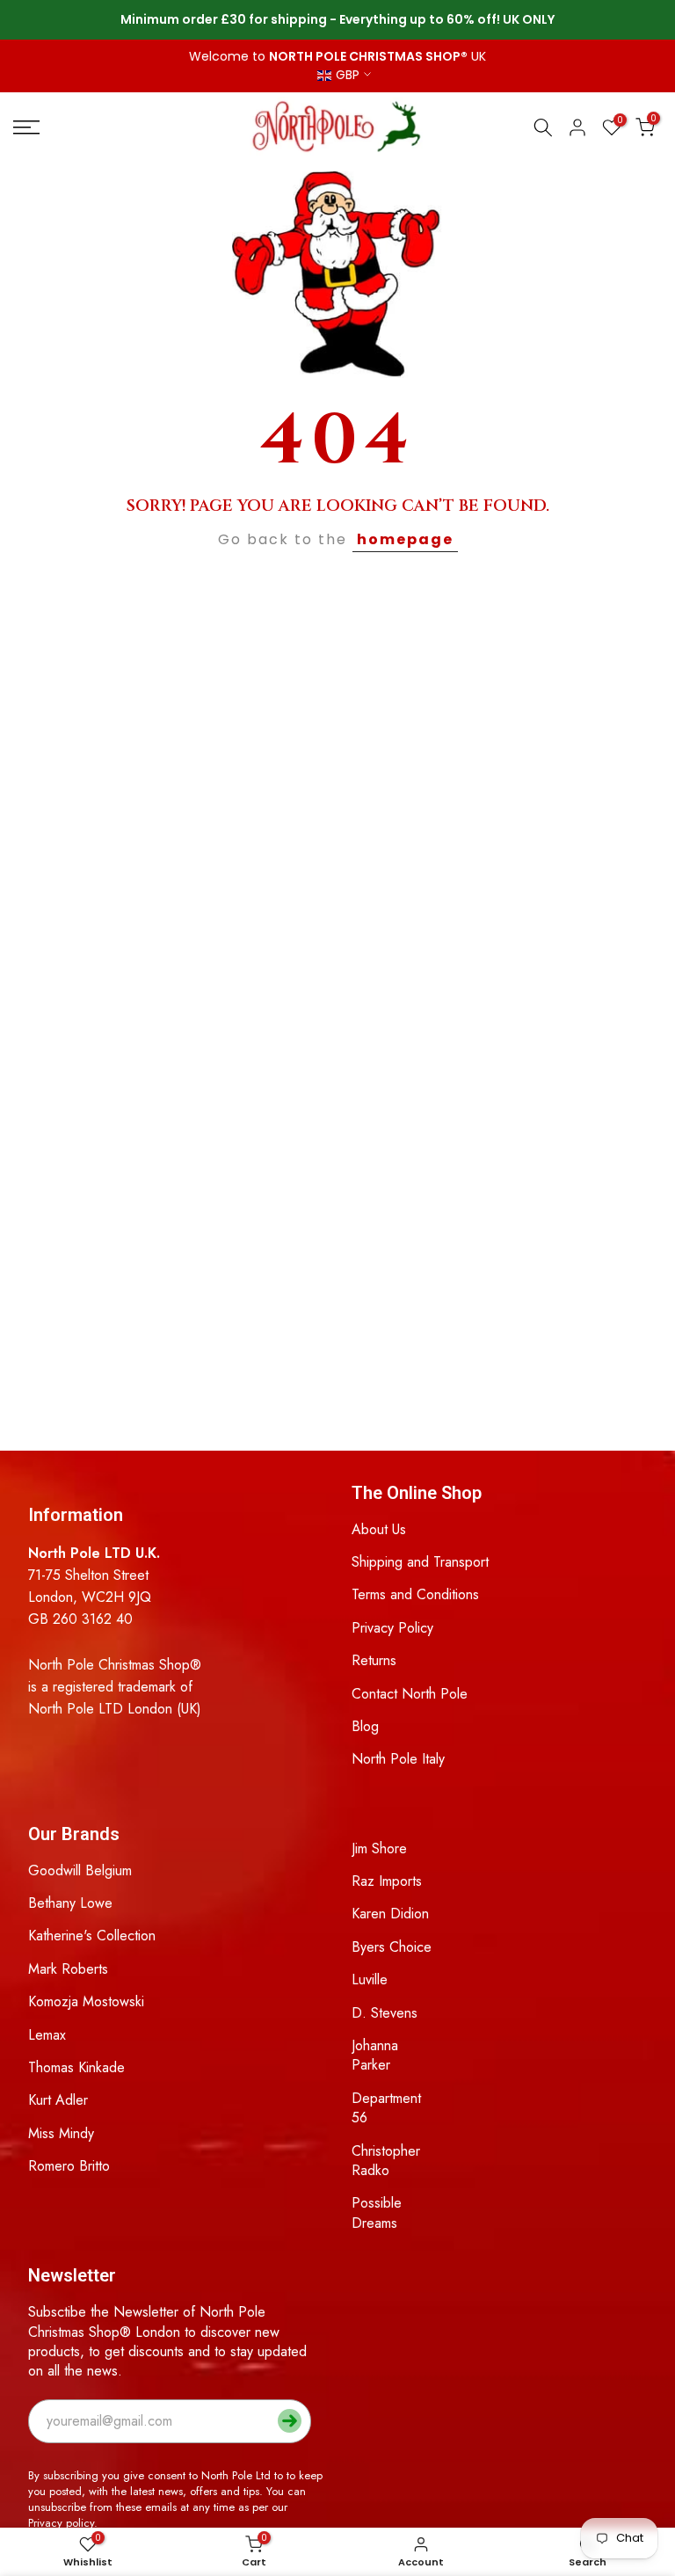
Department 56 (386, 2108)
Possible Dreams (377, 2212)
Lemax (47, 2035)
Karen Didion (390, 1914)
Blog (365, 1726)
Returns (374, 1660)
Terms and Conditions (415, 1594)
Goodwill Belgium (80, 1870)
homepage (405, 539)
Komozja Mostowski (86, 2001)
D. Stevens (385, 2013)
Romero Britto (69, 2166)
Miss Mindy (61, 2133)
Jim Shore (379, 1848)
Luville (370, 1979)
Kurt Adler (58, 2100)
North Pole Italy (398, 1759)
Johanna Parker (375, 2055)
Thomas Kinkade (76, 2067)
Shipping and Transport (420, 1562)
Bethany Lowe (70, 1903)
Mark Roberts (68, 1969)
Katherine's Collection (92, 1936)
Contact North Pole (410, 1694)
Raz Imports (387, 1881)
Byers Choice (392, 1947)
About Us (379, 1529)
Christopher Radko (386, 2161)
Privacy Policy (392, 1628)
